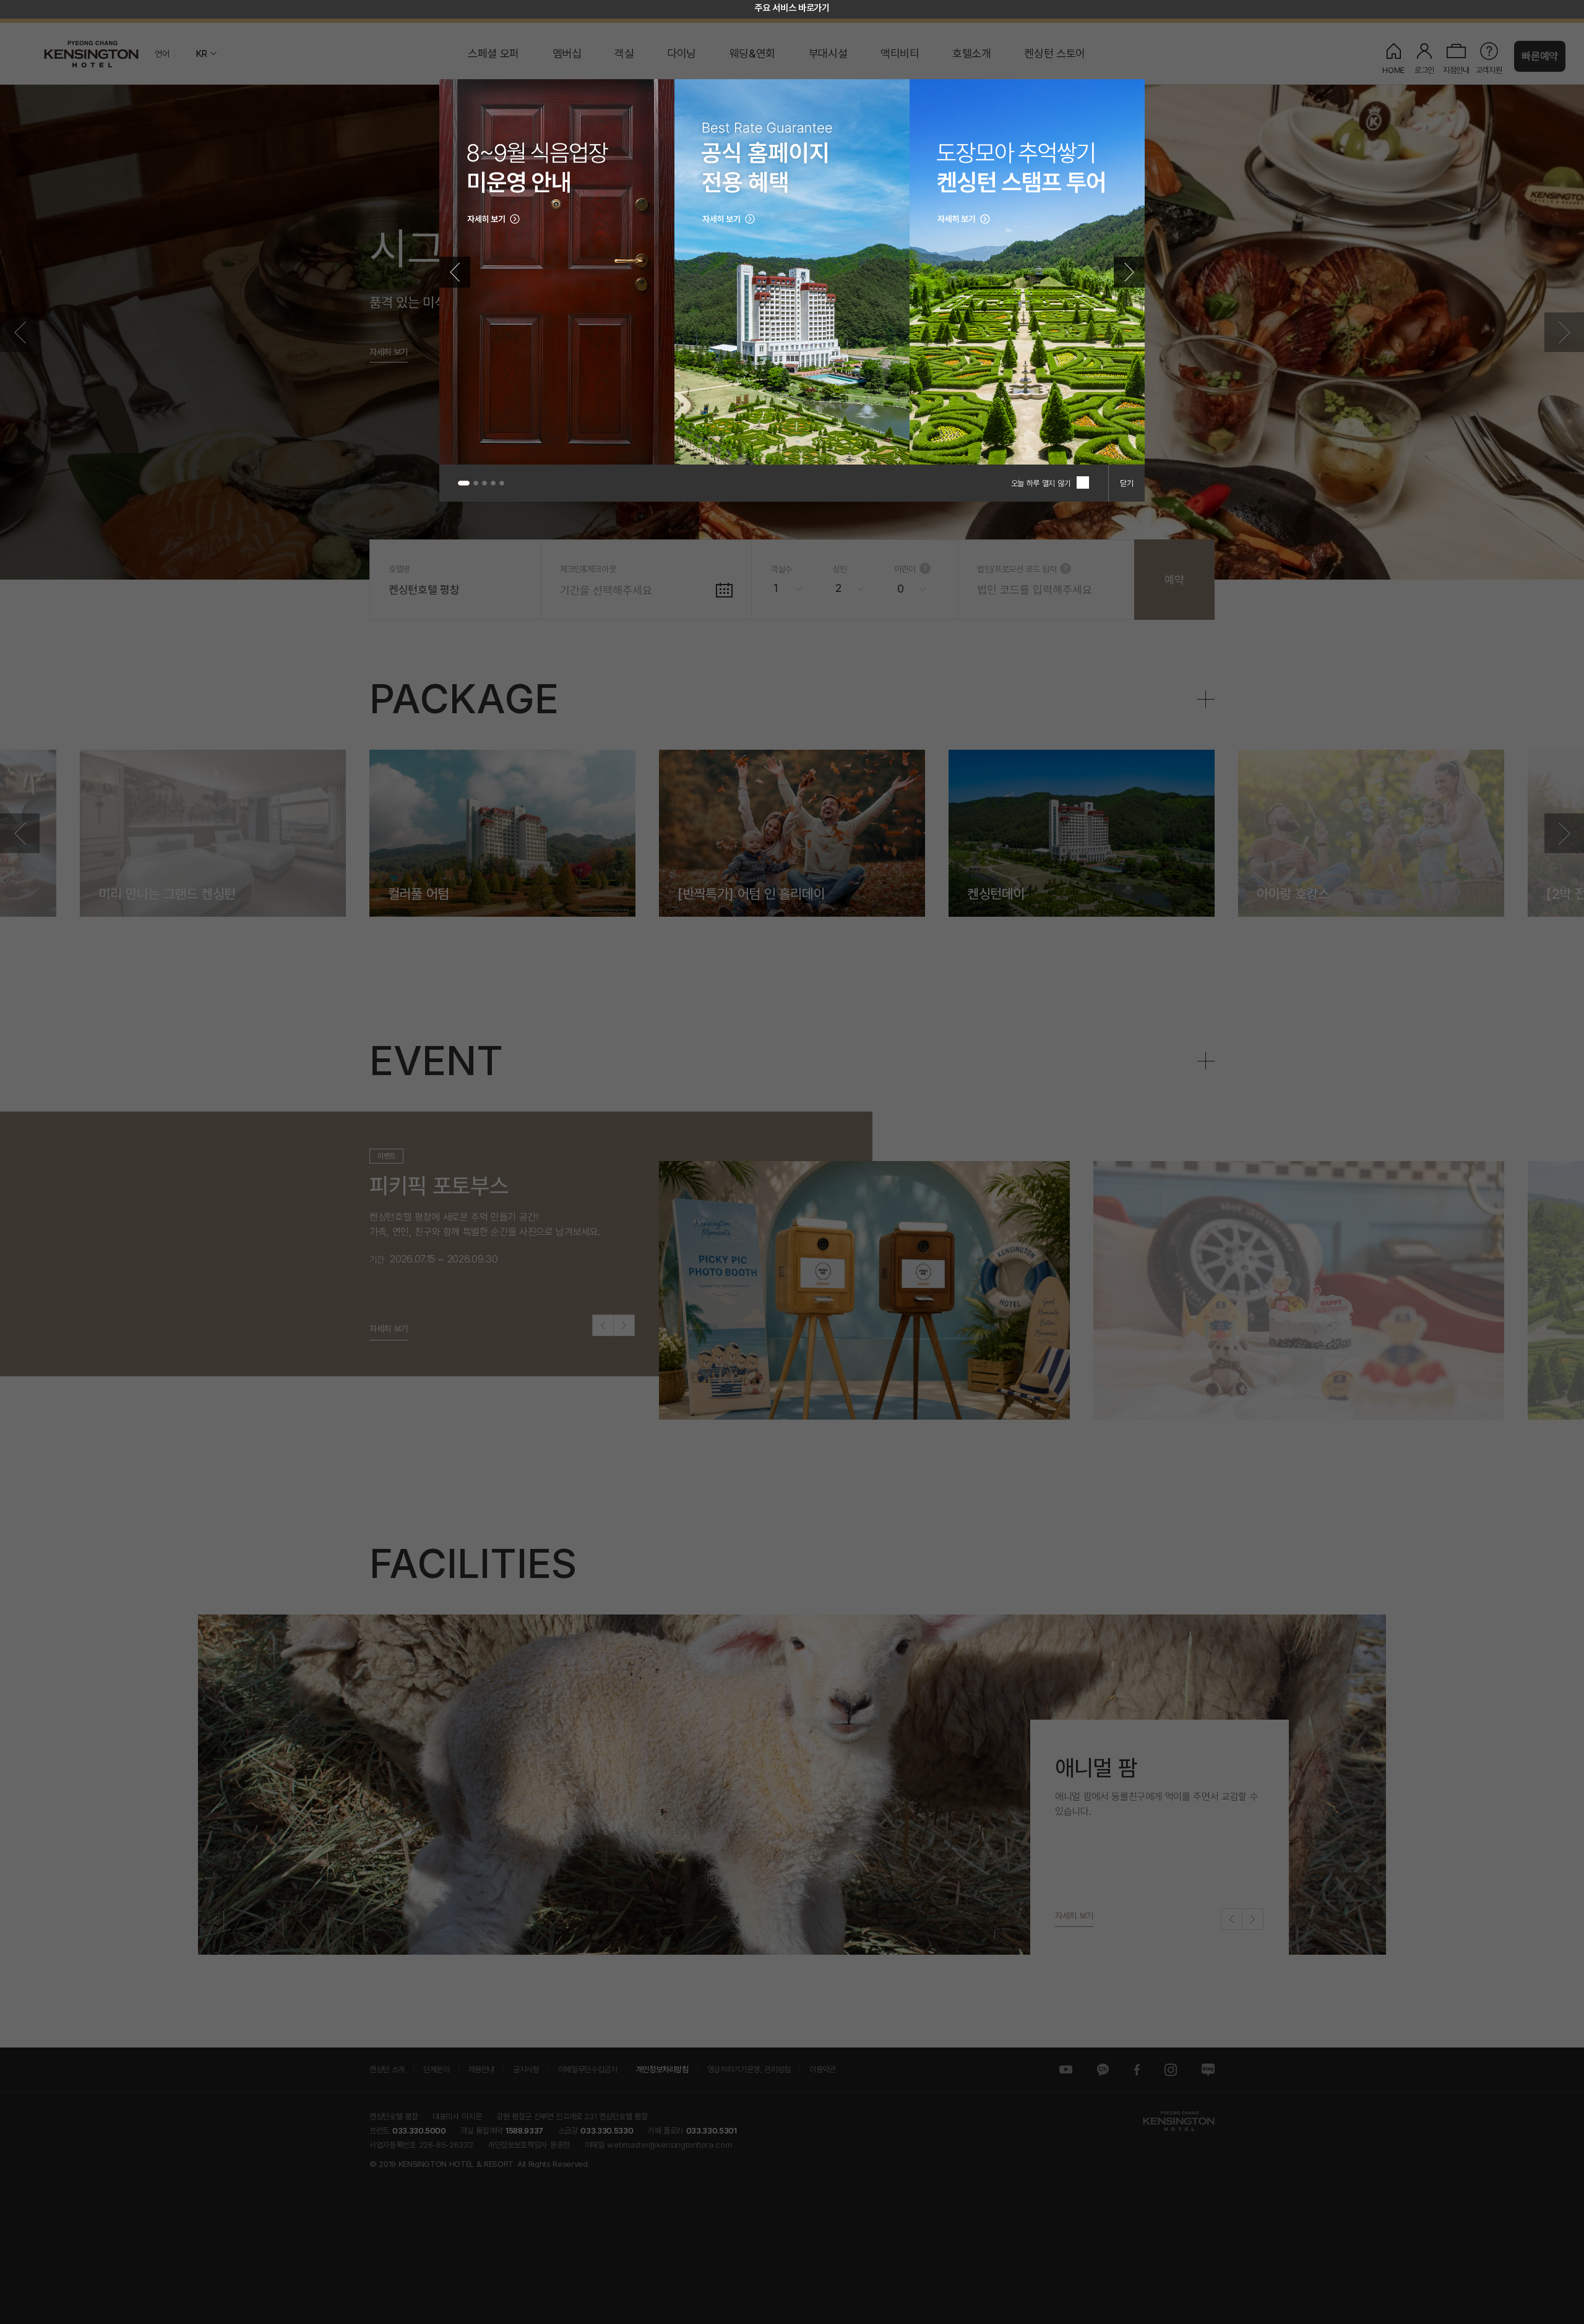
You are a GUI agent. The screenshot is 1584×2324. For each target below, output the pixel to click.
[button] (455, 272)
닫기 (1127, 483)
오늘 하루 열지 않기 (1041, 483)
